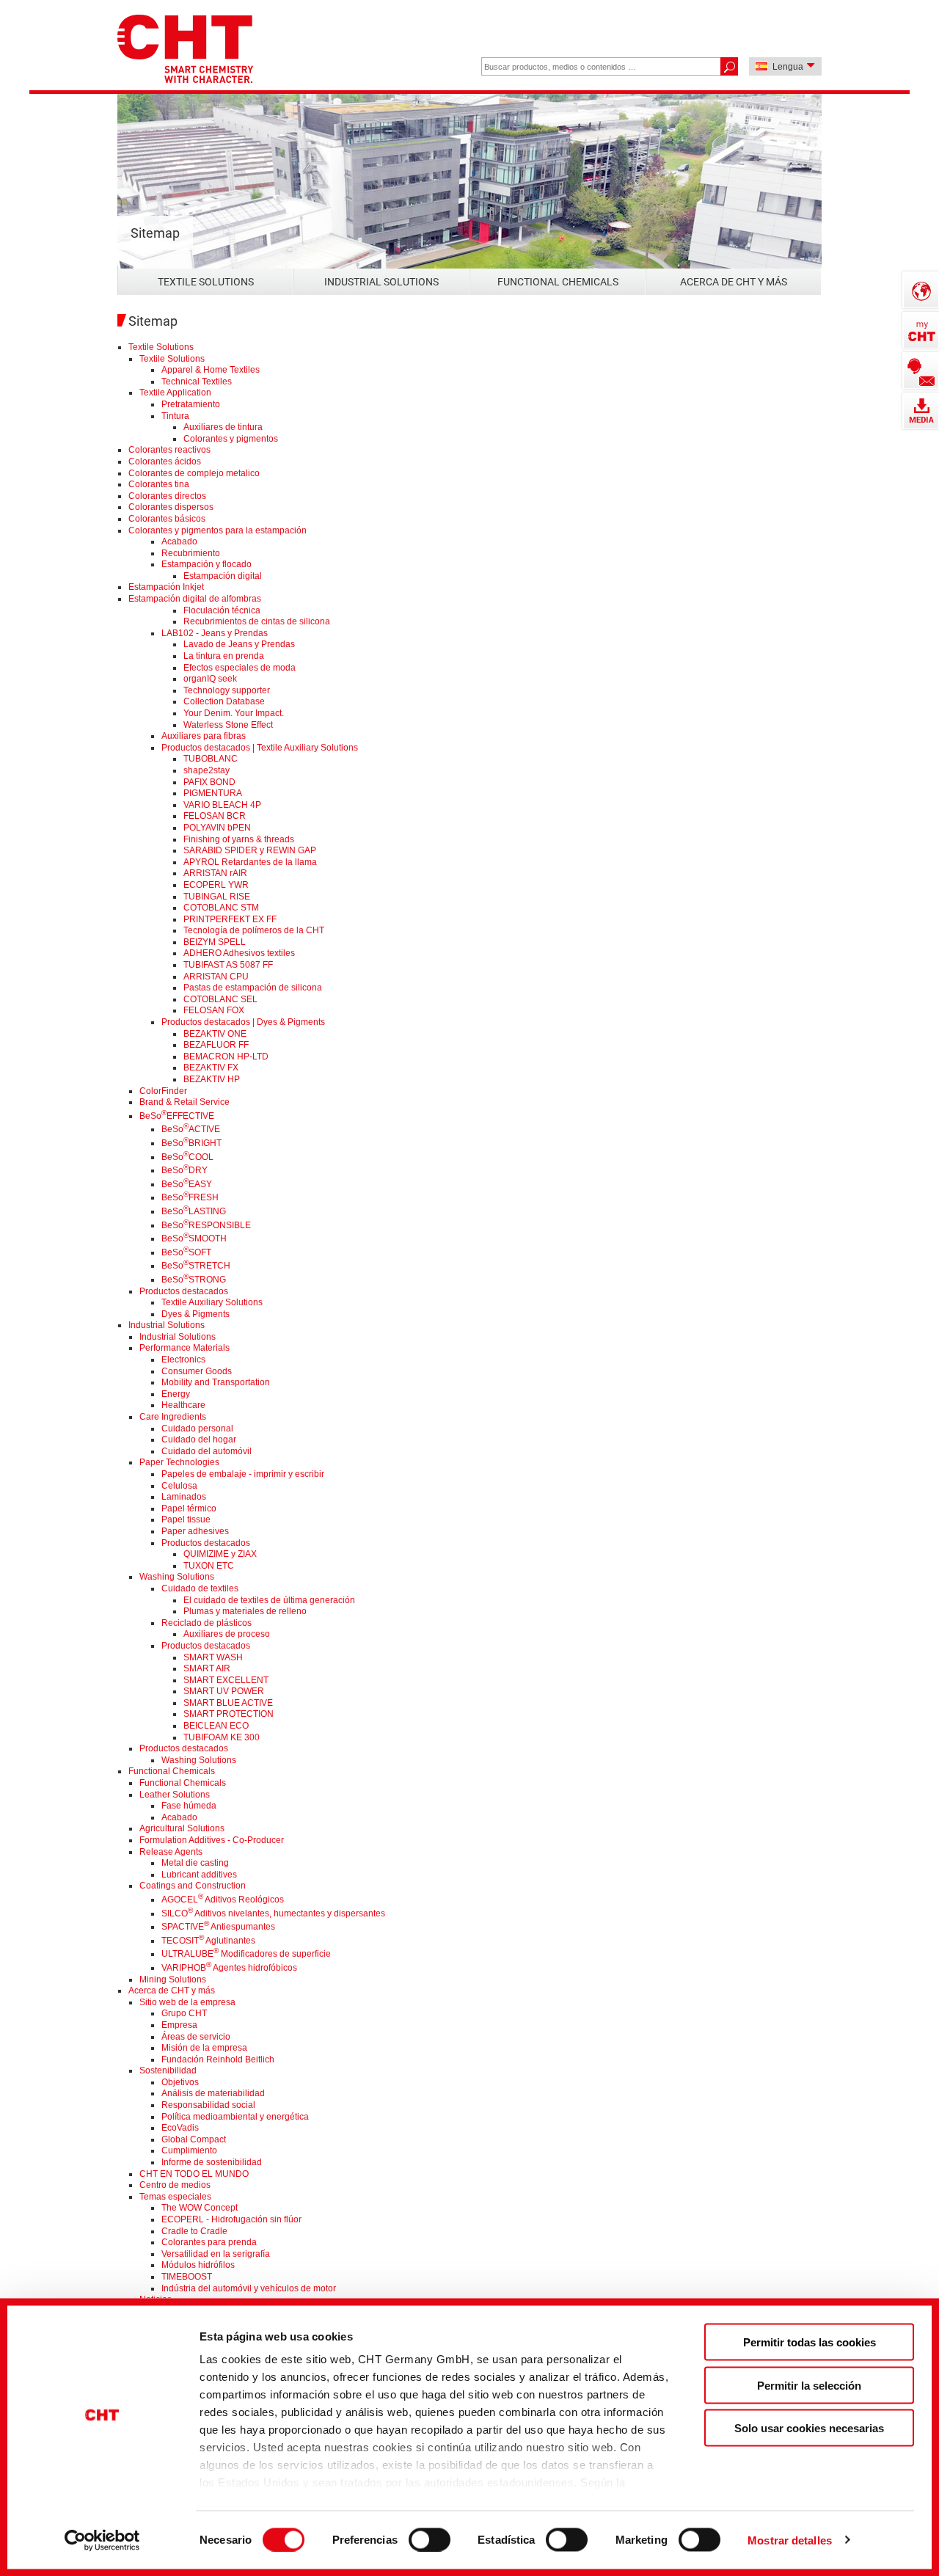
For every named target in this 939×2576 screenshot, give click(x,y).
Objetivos (180, 2082)
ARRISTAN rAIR (215, 873)
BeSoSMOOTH (194, 1238)
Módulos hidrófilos (198, 2265)
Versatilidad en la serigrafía (216, 2254)
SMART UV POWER (224, 1691)
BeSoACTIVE (191, 1129)
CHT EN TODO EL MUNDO (194, 2174)
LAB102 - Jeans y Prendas (215, 633)
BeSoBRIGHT (191, 1143)
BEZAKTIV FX (211, 1068)
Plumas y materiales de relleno (245, 1611)
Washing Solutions (177, 1577)
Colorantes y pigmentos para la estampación (218, 530)
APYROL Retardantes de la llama (250, 862)
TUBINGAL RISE (217, 897)
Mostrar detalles (790, 2540)
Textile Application (175, 393)
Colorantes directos (167, 496)
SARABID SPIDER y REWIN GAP (250, 850)
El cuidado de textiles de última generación (269, 1600)
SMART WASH (213, 1657)
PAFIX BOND (209, 782)
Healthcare (183, 1405)
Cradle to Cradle (194, 2231)
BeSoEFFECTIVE (177, 1116)
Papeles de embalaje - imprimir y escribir (243, 1474)
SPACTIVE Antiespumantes (218, 1927)
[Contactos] (921, 371)
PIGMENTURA (213, 793)
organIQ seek (210, 679)
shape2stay (207, 770)
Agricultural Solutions (182, 1828)
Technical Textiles (197, 382)
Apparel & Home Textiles (211, 370)
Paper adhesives (195, 1531)
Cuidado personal (197, 1429)
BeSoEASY (187, 1184)
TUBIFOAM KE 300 (222, 1737)
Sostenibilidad (168, 2070)
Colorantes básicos (167, 519)
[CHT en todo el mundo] (921, 290)
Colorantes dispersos (171, 507)
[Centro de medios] (921, 411)
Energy (176, 1394)
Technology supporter (227, 690)
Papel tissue (186, 1519)
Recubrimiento (191, 553)
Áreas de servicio (196, 2037)
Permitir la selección (809, 2385)
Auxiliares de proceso (227, 1634)
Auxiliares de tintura (223, 427)
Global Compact (194, 2139)
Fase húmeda (189, 1806)
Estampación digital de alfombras (195, 599)
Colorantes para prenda (209, 2242)
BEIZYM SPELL (215, 942)
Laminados (184, 1497)
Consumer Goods (197, 1371)
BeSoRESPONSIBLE (206, 1225)
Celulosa (179, 1486)
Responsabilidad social (208, 2105)
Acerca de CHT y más (734, 282)
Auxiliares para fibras (204, 736)
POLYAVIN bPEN (217, 828)
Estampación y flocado (207, 564)
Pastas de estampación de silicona (253, 988)
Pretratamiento (191, 404)
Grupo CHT (184, 2013)
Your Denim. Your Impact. (234, 713)
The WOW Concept (200, 2208)
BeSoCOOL (187, 1157)
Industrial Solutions (381, 282)
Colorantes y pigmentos (231, 439)
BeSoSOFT (186, 1252)
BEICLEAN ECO (216, 1726)
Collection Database (224, 701)
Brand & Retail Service (184, 1102)
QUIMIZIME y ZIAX (220, 1554)
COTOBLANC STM (221, 908)
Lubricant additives (199, 1875)
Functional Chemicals (558, 282)
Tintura (175, 416)
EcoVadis (180, 2128)
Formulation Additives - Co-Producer (212, 1840)
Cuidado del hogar (199, 1440)
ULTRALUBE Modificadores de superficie (246, 1954)
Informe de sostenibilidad (212, 2162)
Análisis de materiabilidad (213, 2093)
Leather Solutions (175, 1795)
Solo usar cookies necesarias (809, 2428)
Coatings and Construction (193, 1886)
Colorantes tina (159, 484)
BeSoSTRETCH (196, 1266)
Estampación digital (223, 576)
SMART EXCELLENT (226, 1680)
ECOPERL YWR (216, 885)
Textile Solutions (206, 282)
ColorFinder (163, 1091)
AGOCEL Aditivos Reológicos (223, 1900)
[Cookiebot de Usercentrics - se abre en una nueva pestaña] (102, 2540)
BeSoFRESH (190, 1197)
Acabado (179, 541)
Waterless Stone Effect (228, 725)
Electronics (183, 1360)
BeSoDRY (184, 1170)
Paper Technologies (179, 1462)
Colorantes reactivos (169, 450)
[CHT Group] (185, 50)
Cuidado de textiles (200, 1588)
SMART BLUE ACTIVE (228, 1703)
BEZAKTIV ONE (215, 1034)
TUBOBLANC (211, 759)
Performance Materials (184, 1348)
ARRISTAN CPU (216, 977)
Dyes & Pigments (196, 1314)
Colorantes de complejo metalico (194, 473)
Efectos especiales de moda (240, 668)
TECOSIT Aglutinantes (208, 1941)
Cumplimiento (189, 2150)
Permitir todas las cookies (810, 2342)
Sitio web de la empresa (187, 2002)
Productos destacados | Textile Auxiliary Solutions (260, 748)
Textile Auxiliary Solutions (212, 1302)
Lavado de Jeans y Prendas (239, 644)
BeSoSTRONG (194, 1280)
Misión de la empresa (204, 2048)
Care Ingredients (173, 1417)
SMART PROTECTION (229, 1714)
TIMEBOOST (187, 2277)
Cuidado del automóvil (207, 1451)
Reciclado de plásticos (207, 1623)
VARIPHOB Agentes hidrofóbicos (229, 1968)
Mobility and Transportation (216, 1382)
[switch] (430, 2539)
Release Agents (171, 1852)
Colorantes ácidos (165, 461)
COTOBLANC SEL (220, 999)
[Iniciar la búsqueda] (729, 66)
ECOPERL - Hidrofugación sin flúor (231, 2219)
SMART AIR (207, 1668)
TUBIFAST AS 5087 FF (228, 965)
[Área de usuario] (921, 330)
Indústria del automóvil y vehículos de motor (249, 2288)
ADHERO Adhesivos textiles (239, 953)
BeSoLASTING (194, 1211)
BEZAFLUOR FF (216, 1045)
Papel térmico (189, 1508)
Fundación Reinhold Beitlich (218, 2059)
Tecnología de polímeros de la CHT (254, 930)
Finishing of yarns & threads (239, 839)
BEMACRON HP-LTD (226, 1057)
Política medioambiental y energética (235, 2117)
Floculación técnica (222, 610)
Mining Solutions (173, 1980)
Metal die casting (195, 1863)
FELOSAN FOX (214, 1010)
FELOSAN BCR (215, 816)
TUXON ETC (209, 1566)
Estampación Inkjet (166, 587)
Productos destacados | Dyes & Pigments (243, 1022)
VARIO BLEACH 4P (222, 805)
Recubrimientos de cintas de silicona (257, 621)
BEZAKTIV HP (212, 1079)
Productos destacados (184, 1291)
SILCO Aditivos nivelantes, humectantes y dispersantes (273, 1913)
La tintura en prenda (224, 656)
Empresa (179, 2025)
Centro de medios (175, 2185)
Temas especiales (175, 2197)
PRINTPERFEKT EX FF (230, 919)
